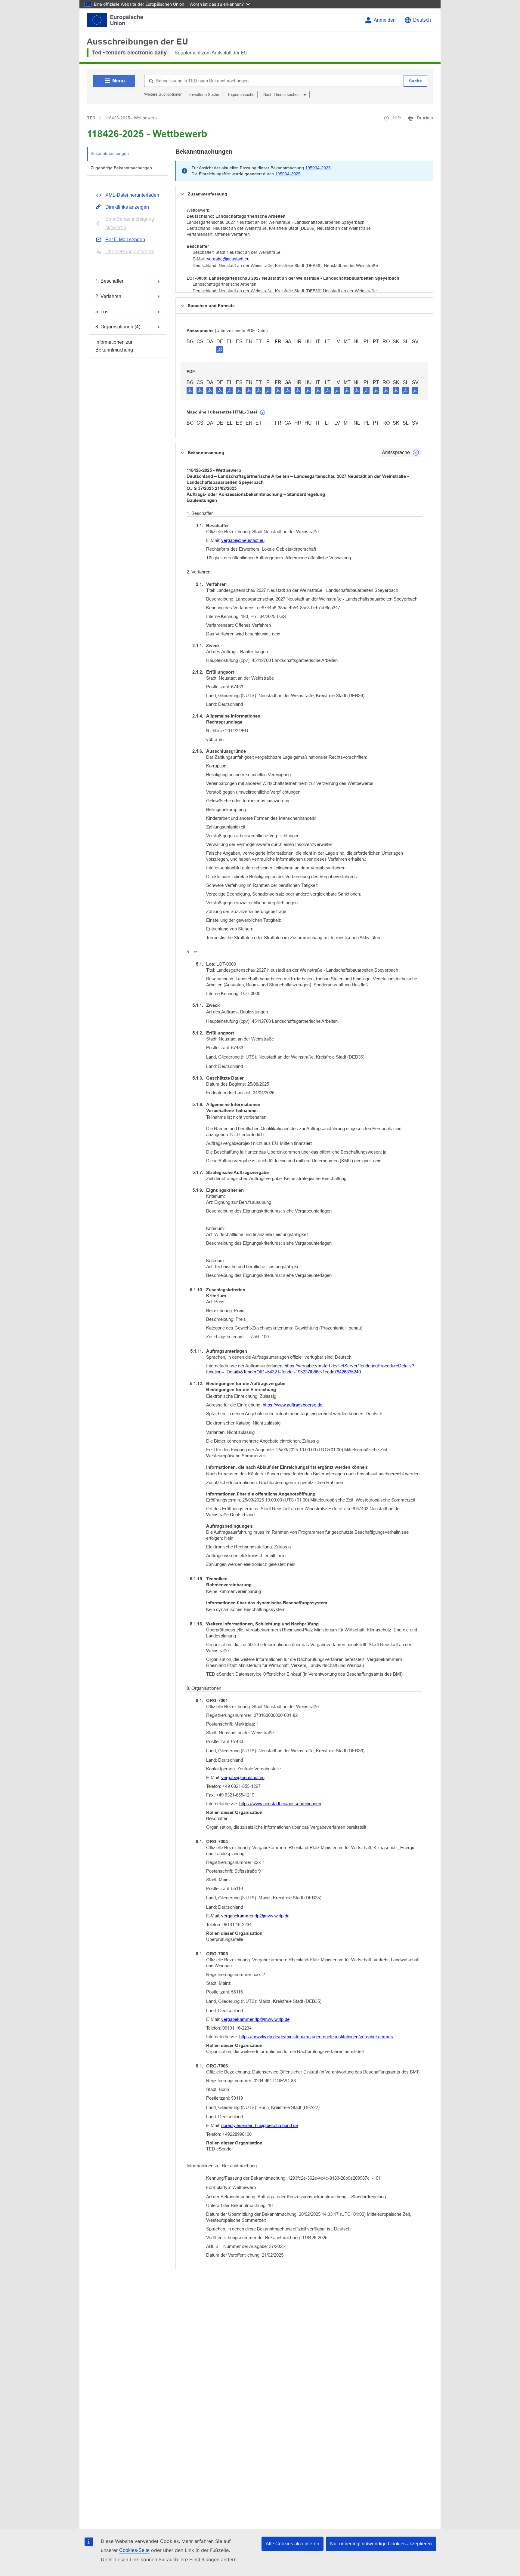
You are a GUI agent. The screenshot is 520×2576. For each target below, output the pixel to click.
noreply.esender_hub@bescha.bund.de (260, 2125)
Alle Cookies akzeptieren (292, 2544)
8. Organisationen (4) (118, 327)
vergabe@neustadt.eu (228, 259)
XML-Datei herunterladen (132, 195)
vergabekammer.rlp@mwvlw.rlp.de (255, 1916)
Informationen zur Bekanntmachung (114, 346)
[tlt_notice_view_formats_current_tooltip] (416, 453)
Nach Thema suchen (282, 95)
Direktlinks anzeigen (127, 207)
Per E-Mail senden (125, 240)
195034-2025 (318, 168)
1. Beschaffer (109, 281)
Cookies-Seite (134, 2550)
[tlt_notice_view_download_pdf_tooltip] (190, 390)
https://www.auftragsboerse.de (292, 1405)
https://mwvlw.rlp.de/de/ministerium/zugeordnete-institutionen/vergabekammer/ (316, 2037)
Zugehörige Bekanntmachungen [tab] (121, 168)
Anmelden (385, 20)
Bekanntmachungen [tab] (110, 153)
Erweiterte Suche (204, 95)
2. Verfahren (108, 296)
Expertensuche (241, 95)
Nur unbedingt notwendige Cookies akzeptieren (381, 2544)
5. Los (102, 312)
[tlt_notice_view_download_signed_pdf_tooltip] (220, 349)
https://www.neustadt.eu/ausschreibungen (280, 1804)
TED (91, 118)
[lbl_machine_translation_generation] (263, 413)
